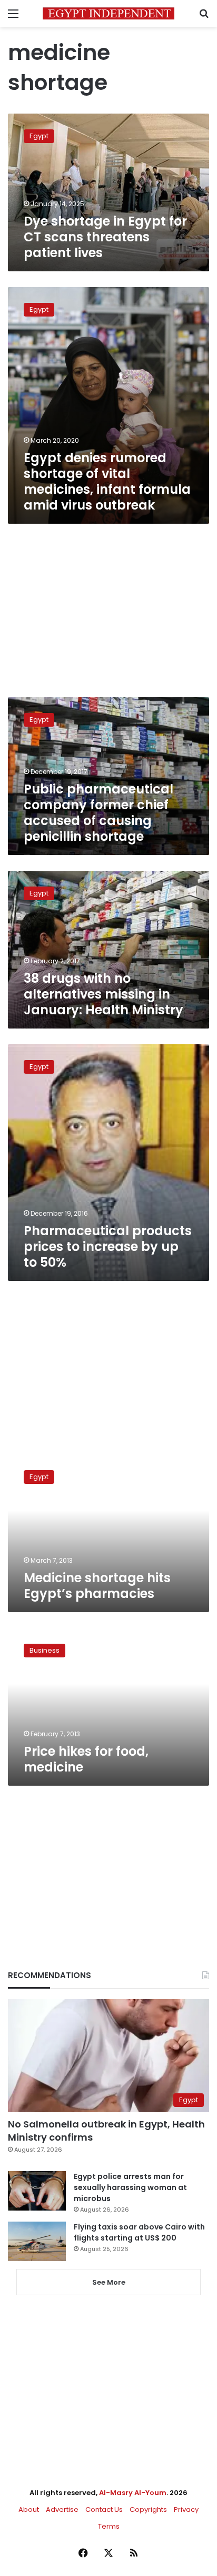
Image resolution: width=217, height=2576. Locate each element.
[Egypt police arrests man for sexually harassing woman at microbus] (37, 2191)
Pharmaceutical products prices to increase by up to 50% (108, 1246)
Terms (109, 2526)
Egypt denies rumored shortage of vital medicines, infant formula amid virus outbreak (107, 481)
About (29, 2509)
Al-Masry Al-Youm (133, 2493)
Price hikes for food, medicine (86, 1759)
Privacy (186, 2509)
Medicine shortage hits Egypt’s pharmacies (97, 1586)
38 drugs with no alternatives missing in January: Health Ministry (103, 994)
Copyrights (148, 2509)
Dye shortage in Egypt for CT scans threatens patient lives (105, 237)
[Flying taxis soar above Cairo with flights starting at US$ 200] (37, 2241)
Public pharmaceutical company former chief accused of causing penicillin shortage (98, 813)
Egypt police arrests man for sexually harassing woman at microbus (130, 2187)
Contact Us (104, 2509)
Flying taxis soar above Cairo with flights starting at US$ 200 (139, 2232)
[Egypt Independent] (108, 13)
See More (109, 2282)
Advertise (62, 2509)
